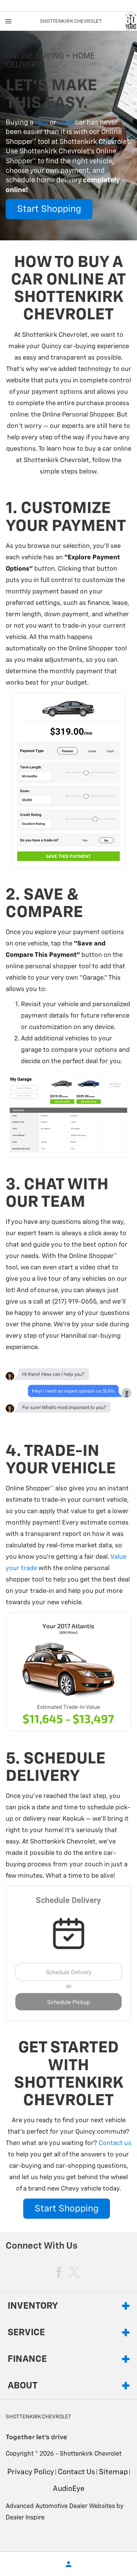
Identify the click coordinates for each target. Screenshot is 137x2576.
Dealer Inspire (25, 2518)
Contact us (115, 2143)
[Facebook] (59, 2272)
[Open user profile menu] (68, 2564)
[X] (74, 2272)
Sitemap (113, 2472)
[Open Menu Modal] (9, 21)
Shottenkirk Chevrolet (91, 2454)
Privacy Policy (31, 2472)
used (66, 123)
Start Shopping (49, 209)
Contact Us (76, 2472)
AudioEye (69, 2489)
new (42, 123)
